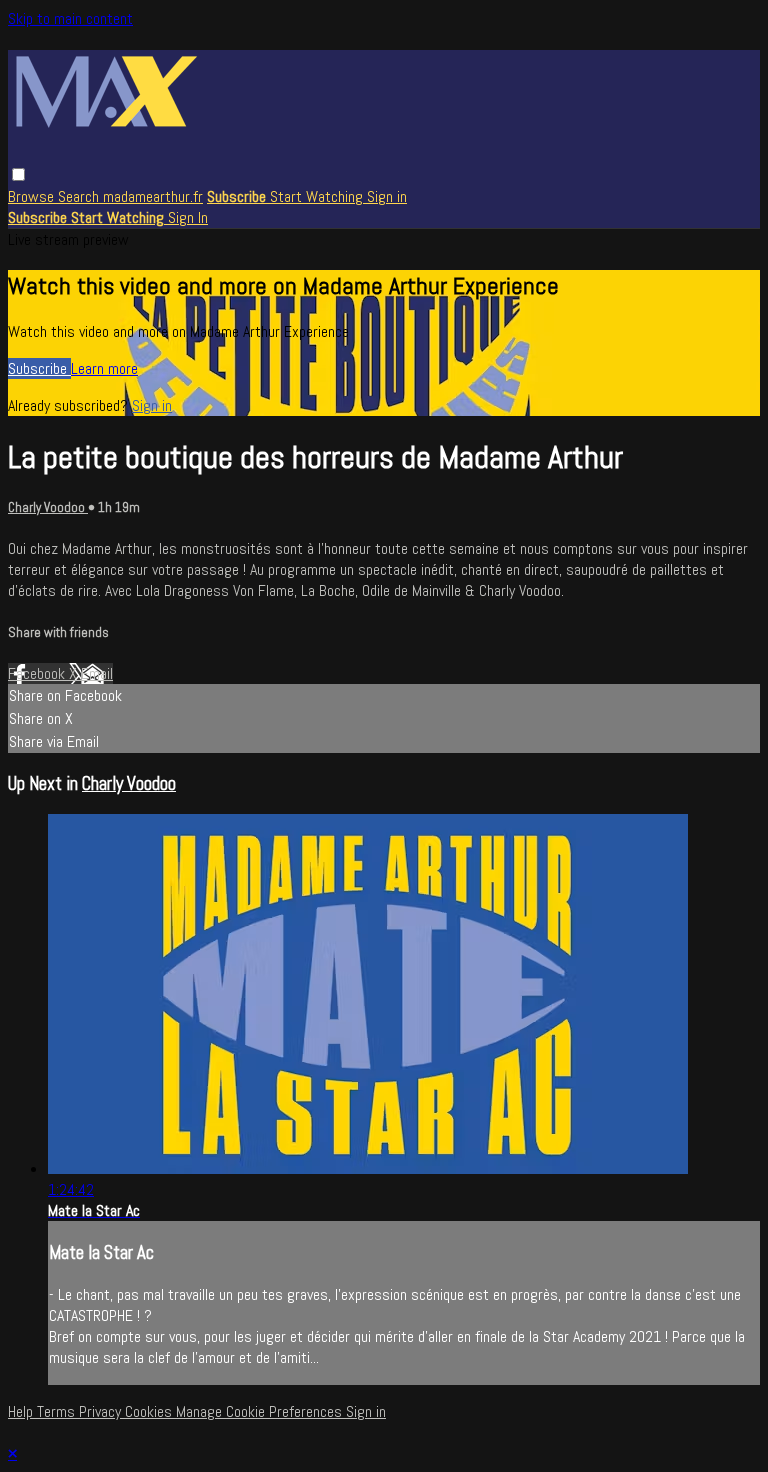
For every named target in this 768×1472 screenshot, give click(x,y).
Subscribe (39, 368)
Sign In (188, 217)
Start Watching (318, 196)
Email (97, 673)
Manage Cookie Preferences (261, 1411)
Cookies (150, 1411)
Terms (58, 1411)
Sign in (387, 196)
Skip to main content (70, 18)
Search (80, 196)
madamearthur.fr (153, 196)
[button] (18, 174)
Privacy (102, 1411)
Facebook (38, 673)
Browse (33, 196)
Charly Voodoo (48, 507)
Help (22, 1411)
